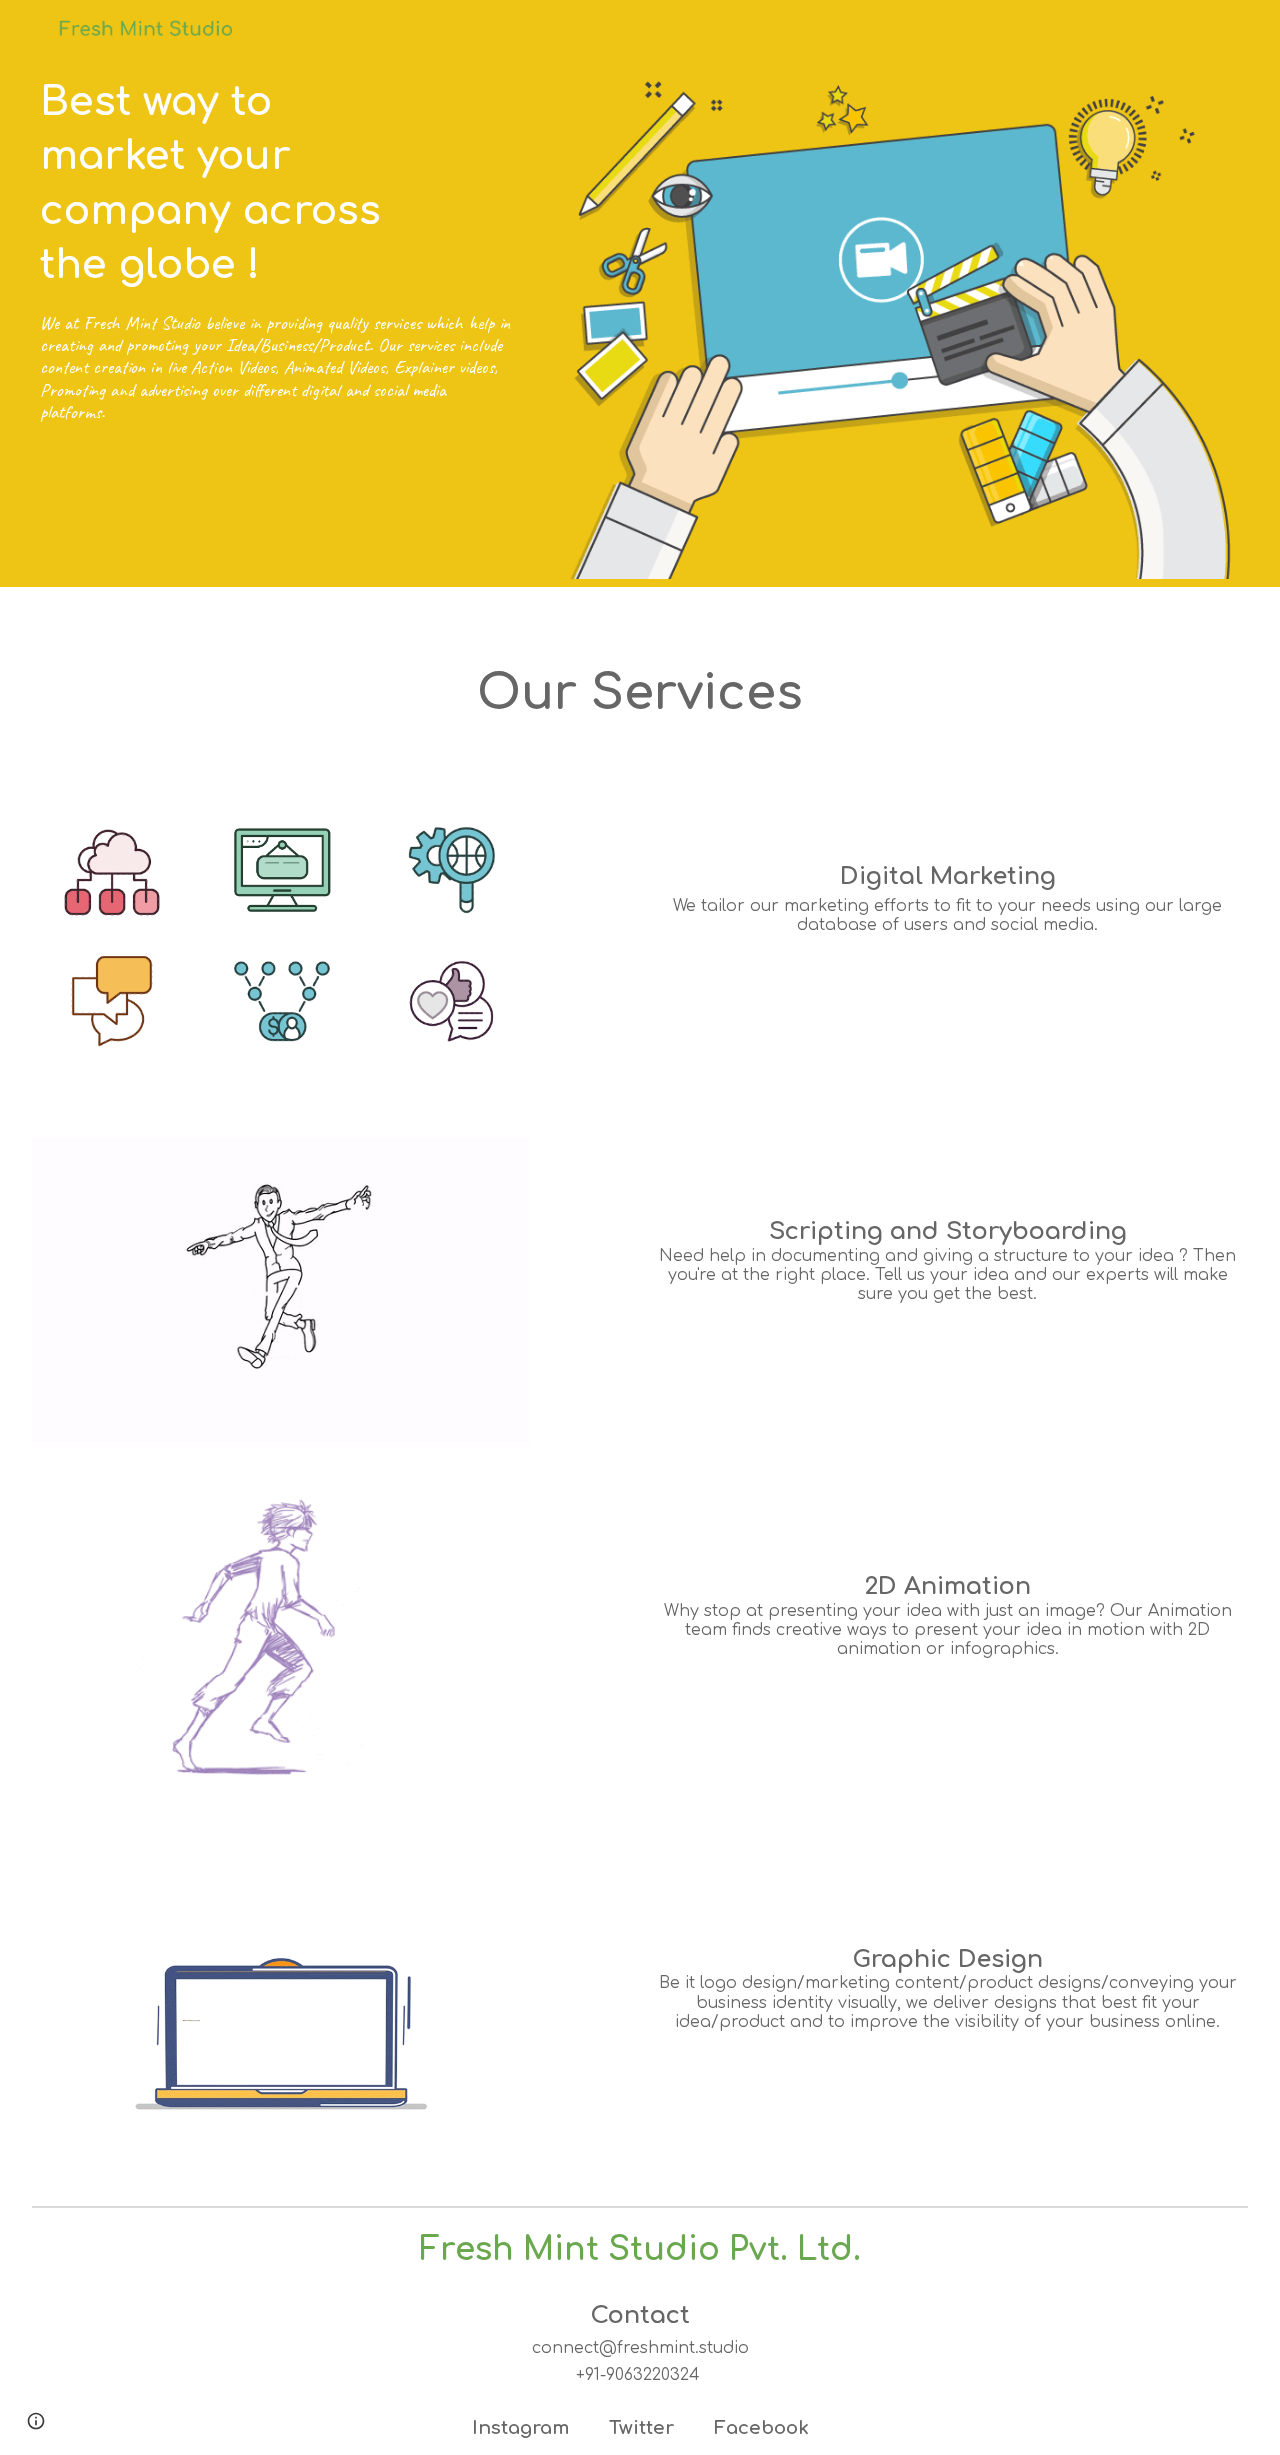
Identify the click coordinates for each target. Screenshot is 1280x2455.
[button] (36, 2421)
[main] (281, 183)
